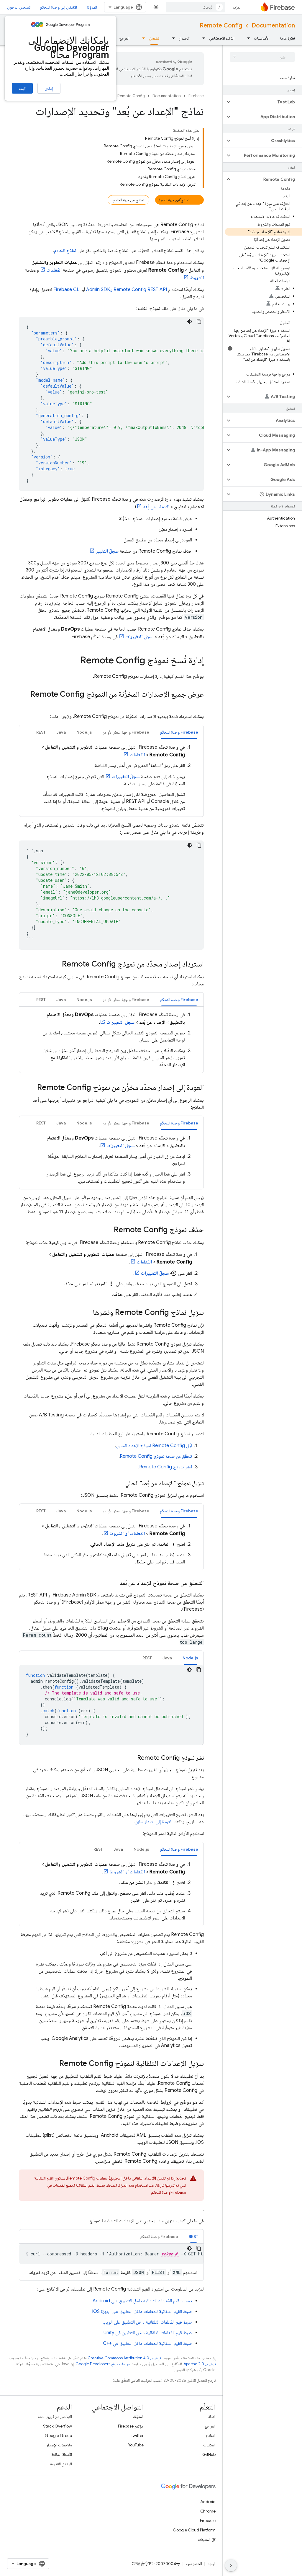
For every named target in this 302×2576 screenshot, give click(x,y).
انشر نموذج (166, 1467)
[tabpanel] (111, 778)
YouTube (136, 2445)
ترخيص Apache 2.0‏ (200, 2364)
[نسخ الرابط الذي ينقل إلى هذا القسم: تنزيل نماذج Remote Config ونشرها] (87, 1313)
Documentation (273, 26)
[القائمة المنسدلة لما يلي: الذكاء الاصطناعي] (202, 38)
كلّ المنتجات (207, 2539)
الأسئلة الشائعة (62, 2454)
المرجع (124, 38)
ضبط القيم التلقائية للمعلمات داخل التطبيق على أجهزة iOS (142, 2311)
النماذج (211, 2435)
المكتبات (209, 2445)
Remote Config (221, 26)
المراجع (210, 2426)
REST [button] (41, 732)
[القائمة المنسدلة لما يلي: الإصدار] (172, 38)
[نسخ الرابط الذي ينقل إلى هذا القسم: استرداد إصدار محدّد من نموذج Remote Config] (56, 964)
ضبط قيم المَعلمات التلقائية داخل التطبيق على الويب (147, 2322)
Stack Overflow (58, 2426)
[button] (267, 102)
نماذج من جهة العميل (174, 200)
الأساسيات (262, 38)
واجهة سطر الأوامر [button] (126, 732)
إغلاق (49, 89)
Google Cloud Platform (194, 2530)
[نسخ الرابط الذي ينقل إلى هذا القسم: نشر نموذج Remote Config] (131, 1758)
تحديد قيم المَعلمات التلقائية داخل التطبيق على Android (142, 2301)
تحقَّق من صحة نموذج (156, 1456)
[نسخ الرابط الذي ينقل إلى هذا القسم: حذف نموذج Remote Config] (108, 1230)
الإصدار (184, 38)
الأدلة (212, 2417)
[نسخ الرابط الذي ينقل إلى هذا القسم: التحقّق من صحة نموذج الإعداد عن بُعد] (114, 1583)
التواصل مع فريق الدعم (55, 2417)
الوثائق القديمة (61, 2464)
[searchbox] (262, 57)
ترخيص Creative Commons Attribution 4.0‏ (124, 2358)
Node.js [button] (84, 732)
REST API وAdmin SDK (127, 290)
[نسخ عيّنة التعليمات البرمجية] (199, 321)
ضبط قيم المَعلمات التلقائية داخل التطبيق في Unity (148, 2333)
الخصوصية (194, 2564)
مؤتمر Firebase (131, 2426)
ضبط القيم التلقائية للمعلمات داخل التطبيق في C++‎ (147, 2343)
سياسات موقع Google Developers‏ (103, 2364)
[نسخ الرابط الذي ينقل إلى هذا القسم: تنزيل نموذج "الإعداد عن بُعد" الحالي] (119, 1483)
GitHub (209, 2454)
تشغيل (154, 38)
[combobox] (196, 7)
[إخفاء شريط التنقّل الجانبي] (231, 2565)
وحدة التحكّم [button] (179, 732)
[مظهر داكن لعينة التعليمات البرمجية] (190, 321)
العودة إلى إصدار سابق (154, 1822)
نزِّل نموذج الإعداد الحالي (154, 1446)
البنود (212, 2564)
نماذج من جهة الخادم (128, 200)
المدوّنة (92, 7)
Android (208, 2502)
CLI (67, 290)
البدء (22, 88)
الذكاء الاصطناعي (222, 38)
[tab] (179, 732)
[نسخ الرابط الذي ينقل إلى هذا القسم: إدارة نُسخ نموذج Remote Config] (74, 661)
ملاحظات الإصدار (59, 2445)
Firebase (196, 96)
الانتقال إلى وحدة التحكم (58, 7)
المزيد (237, 7)
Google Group (58, 2435)
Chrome (208, 2511)
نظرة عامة (287, 38)
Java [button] (61, 732)
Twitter (137, 2435)
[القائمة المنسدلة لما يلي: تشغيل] (142, 38)
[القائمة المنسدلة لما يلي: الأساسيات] (247, 38)
